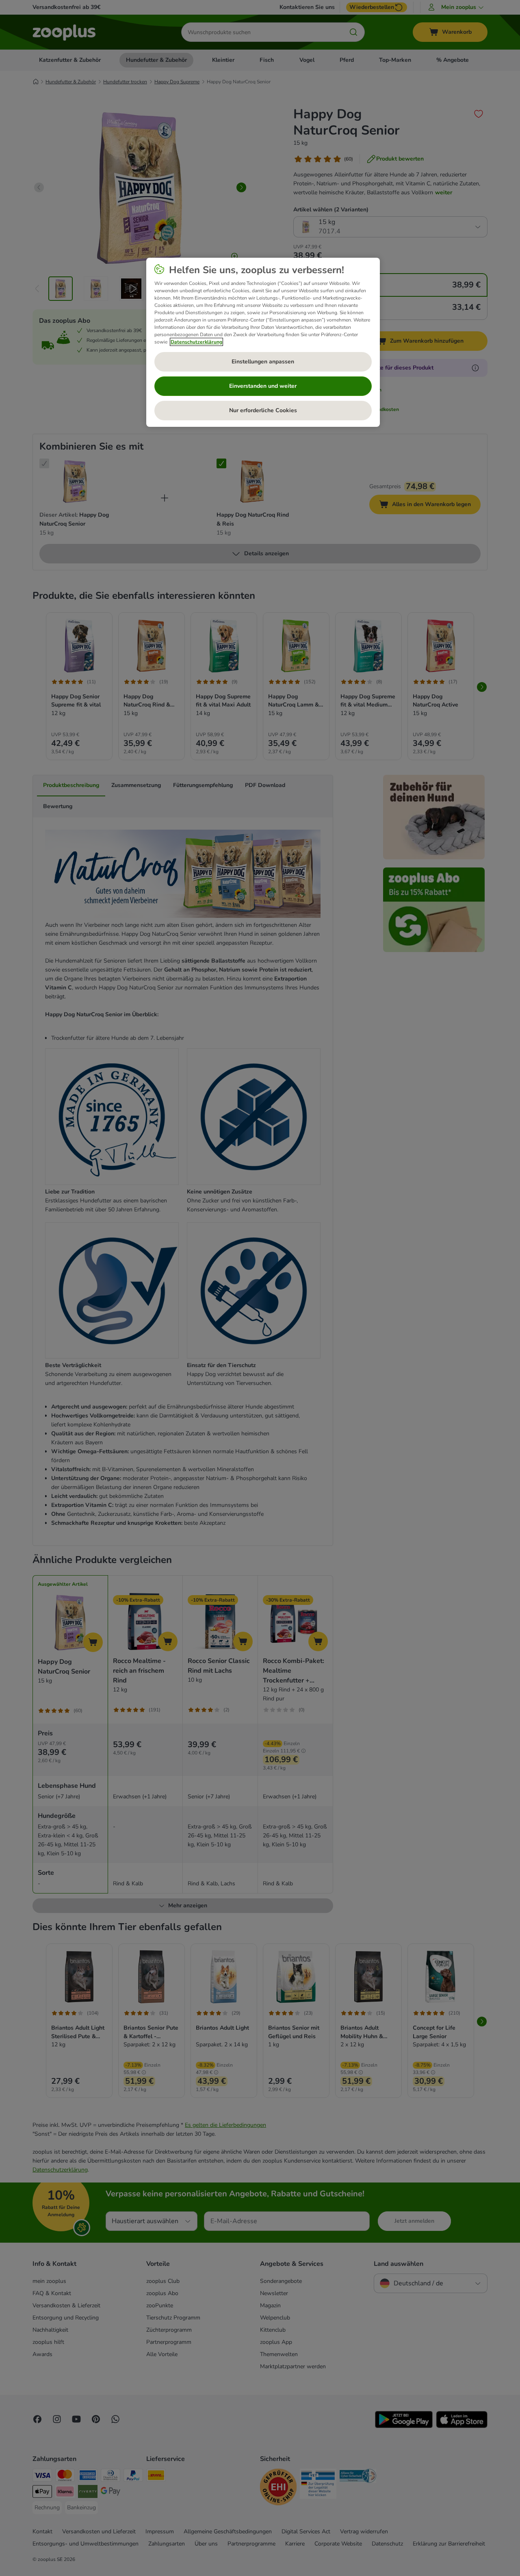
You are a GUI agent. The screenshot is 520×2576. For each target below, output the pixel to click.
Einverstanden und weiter (263, 386)
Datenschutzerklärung (196, 342)
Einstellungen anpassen (263, 362)
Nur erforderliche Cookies (263, 410)
